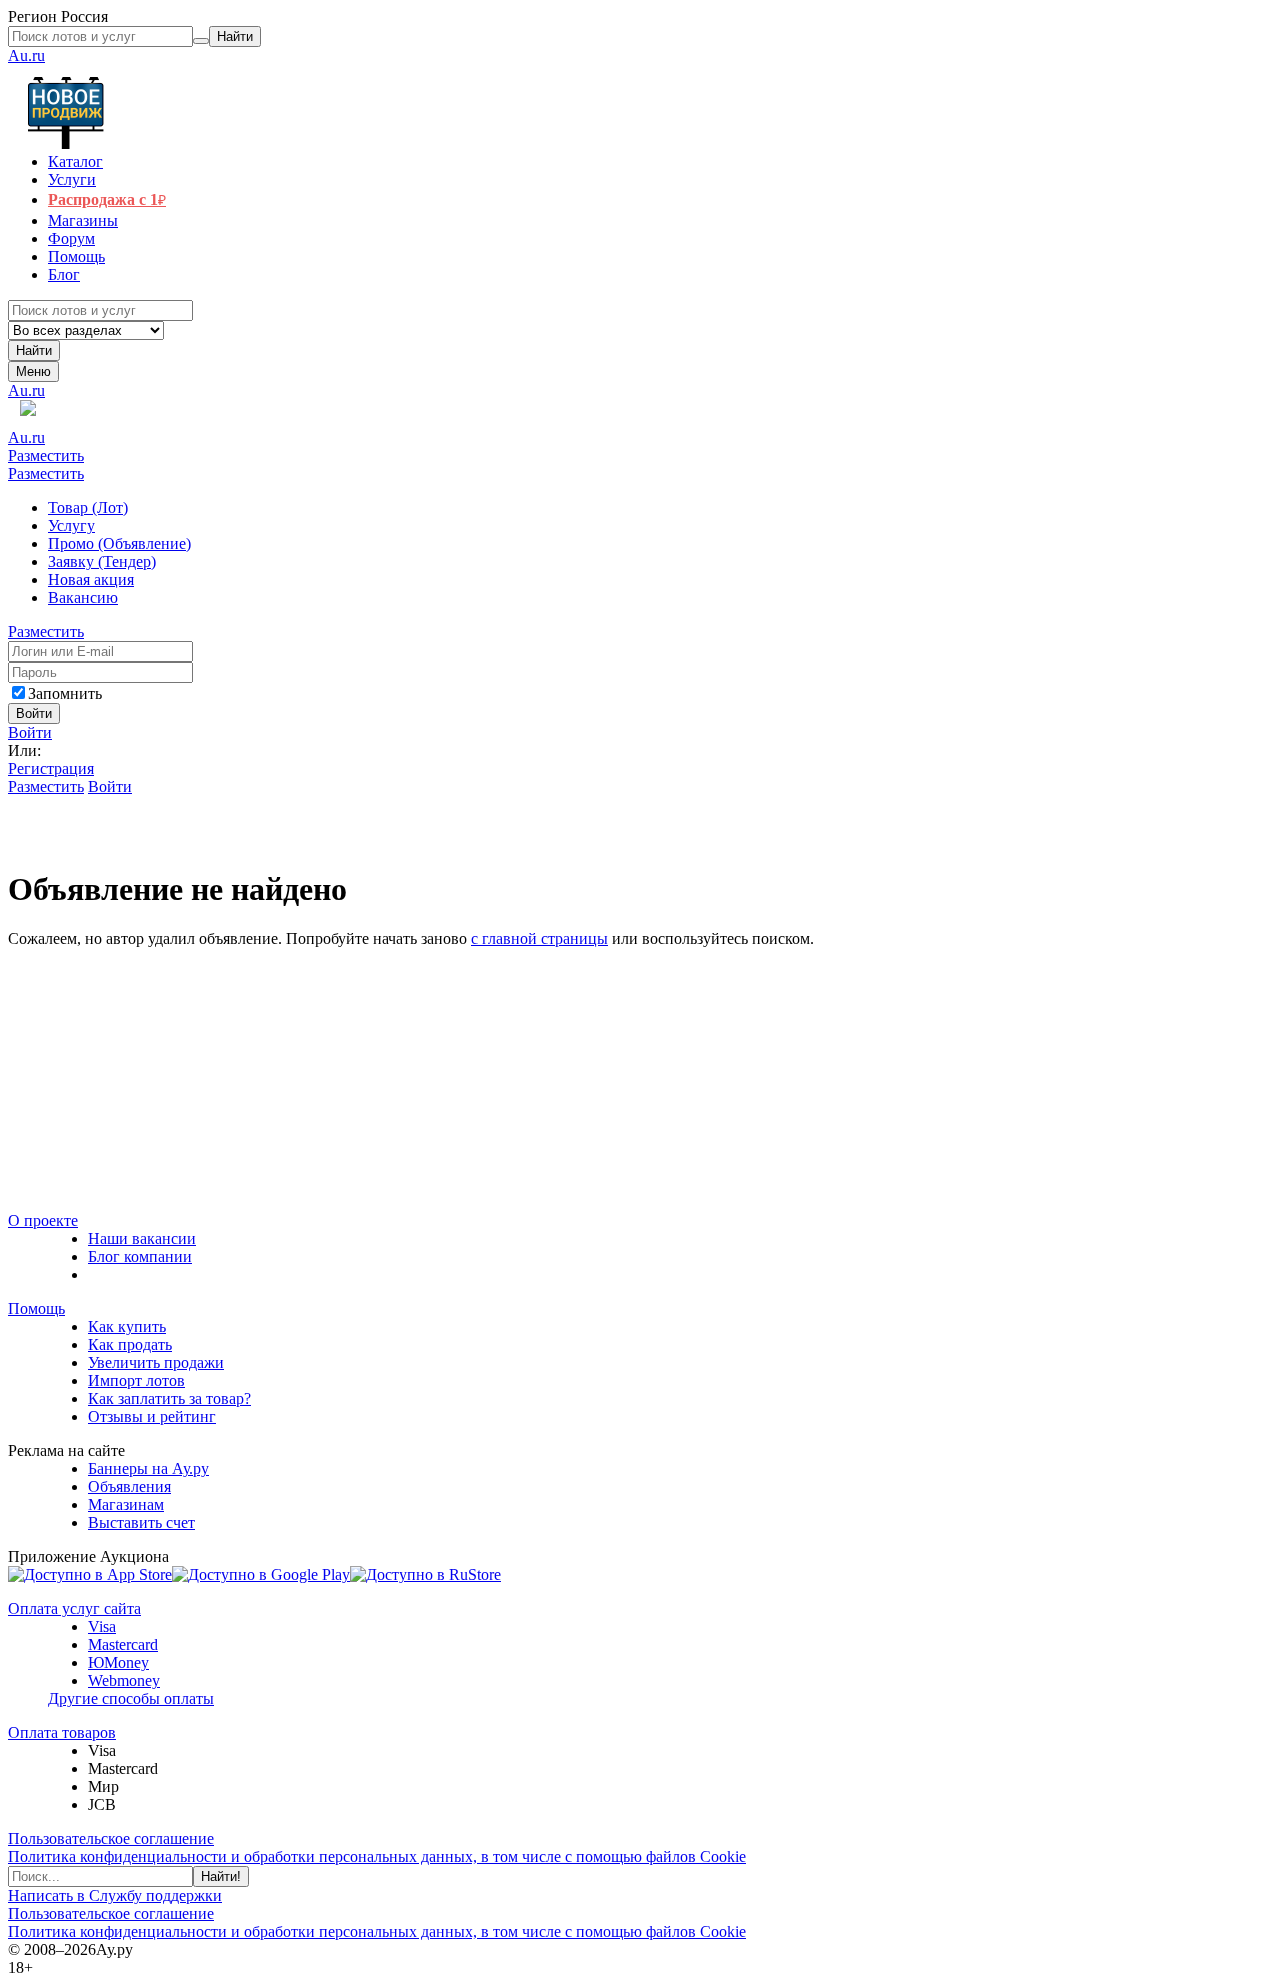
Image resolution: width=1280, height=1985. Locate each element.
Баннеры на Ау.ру (148, 1468)
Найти (34, 350)
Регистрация (51, 768)
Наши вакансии (142, 1238)
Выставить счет (141, 1522)
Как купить (127, 1326)
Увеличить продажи (156, 1362)
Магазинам (126, 1504)
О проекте (43, 1220)
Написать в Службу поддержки (115, 1895)
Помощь (36, 1308)
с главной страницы (539, 938)
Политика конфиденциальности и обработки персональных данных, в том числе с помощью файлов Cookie (377, 1856)
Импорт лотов (136, 1380)
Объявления (129, 1486)
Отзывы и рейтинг (152, 1416)
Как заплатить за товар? (169, 1398)
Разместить (46, 455)
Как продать (130, 1344)
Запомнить (65, 693)
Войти (30, 732)
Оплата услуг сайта (74, 1608)
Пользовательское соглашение (111, 1838)
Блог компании (140, 1256)
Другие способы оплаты (131, 1698)
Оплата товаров (62, 1732)
